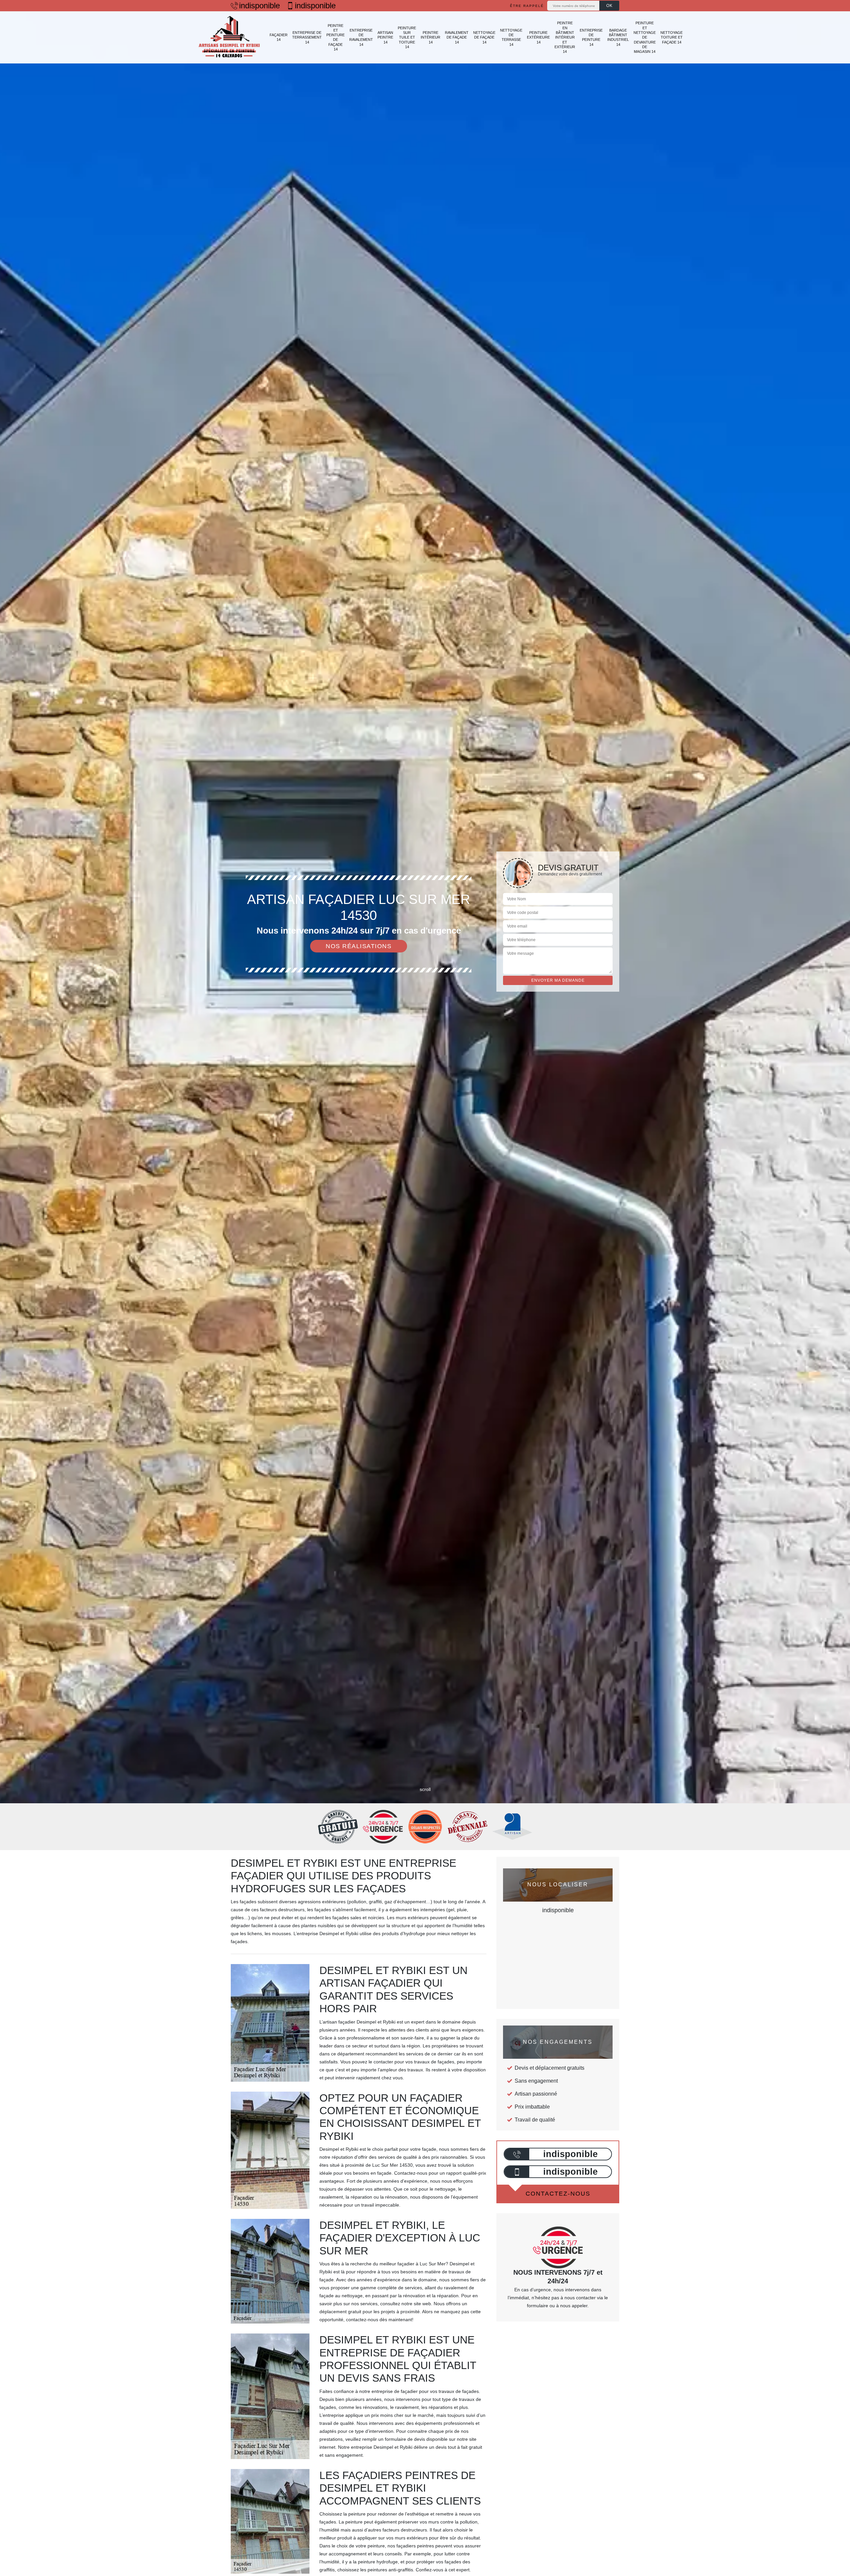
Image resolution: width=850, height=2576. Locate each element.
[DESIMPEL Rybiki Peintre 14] (229, 37)
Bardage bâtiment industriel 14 (618, 37)
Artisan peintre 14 (385, 37)
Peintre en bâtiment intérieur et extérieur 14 (565, 37)
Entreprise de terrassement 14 (307, 37)
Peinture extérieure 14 (538, 37)
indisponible (259, 6)
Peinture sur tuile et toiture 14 (407, 37)
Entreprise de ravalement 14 (361, 37)
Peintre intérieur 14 (430, 37)
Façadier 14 (279, 37)
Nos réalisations (359, 946)
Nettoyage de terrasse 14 (511, 37)
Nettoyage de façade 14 (484, 37)
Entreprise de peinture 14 (591, 37)
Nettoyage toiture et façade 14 (672, 37)
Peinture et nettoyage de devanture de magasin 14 (645, 37)
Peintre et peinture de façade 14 (336, 37)
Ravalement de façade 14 (457, 37)
